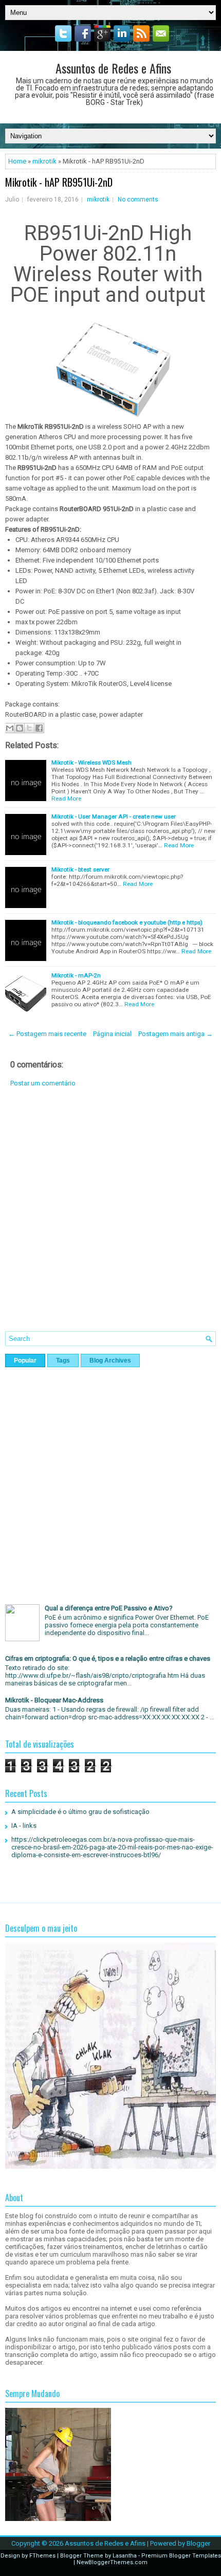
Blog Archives (110, 1360)
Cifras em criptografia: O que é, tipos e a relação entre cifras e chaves (108, 1658)
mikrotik (44, 161)
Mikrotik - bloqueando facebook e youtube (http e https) (127, 922)
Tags (63, 1360)
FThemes (42, 2556)
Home (17, 161)
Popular (25, 1360)
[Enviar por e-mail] (10, 728)
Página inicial (112, 1034)
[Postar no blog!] (20, 728)
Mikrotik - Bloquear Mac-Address (54, 1700)
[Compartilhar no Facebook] (39, 728)
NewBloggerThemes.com (112, 2562)
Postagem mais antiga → (176, 1034)
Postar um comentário (43, 1083)
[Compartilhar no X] (29, 728)
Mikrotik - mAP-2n (76, 975)
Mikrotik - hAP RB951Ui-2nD (59, 182)
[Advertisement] (110, 1217)
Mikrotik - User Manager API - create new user (114, 817)
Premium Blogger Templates (181, 2556)
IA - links (24, 1826)
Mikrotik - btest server (80, 869)
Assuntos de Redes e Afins (113, 68)
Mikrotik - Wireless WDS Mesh (91, 763)
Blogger (198, 2543)
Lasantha (125, 2556)
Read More (66, 799)
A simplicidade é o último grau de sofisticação (80, 1812)
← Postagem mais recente (47, 1034)
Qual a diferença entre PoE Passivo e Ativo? (109, 1608)
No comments (138, 199)
